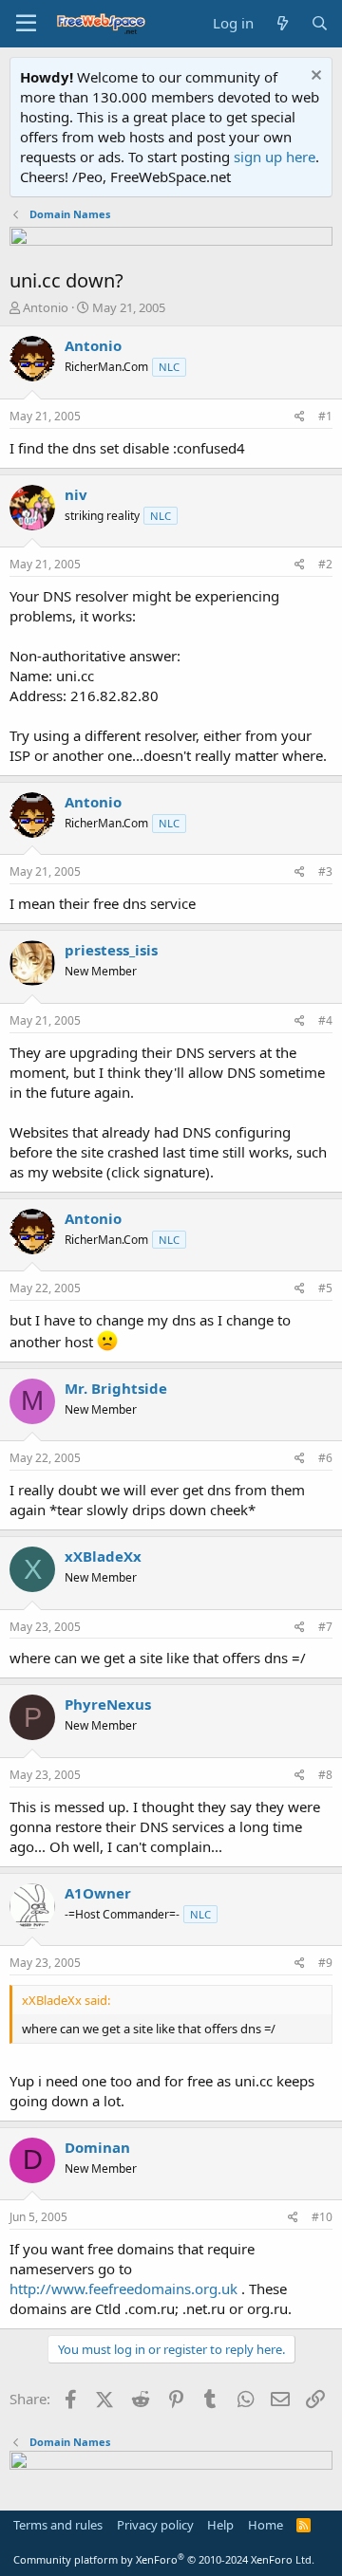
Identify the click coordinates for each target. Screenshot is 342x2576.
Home (266, 2525)
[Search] (320, 23)
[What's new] (282, 23)
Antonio (46, 307)
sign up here (275, 157)
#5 (325, 1288)
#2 (325, 564)
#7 (325, 1627)
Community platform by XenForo (164, 2559)
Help (220, 2525)
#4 (325, 1020)
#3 (325, 871)
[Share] (300, 417)
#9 (325, 1963)
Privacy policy (155, 2525)
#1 (325, 416)
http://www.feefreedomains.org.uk (123, 2289)
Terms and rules (58, 2525)
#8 (325, 1775)
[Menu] (26, 24)
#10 (322, 2217)
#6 (325, 1458)
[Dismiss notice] (314, 77)
